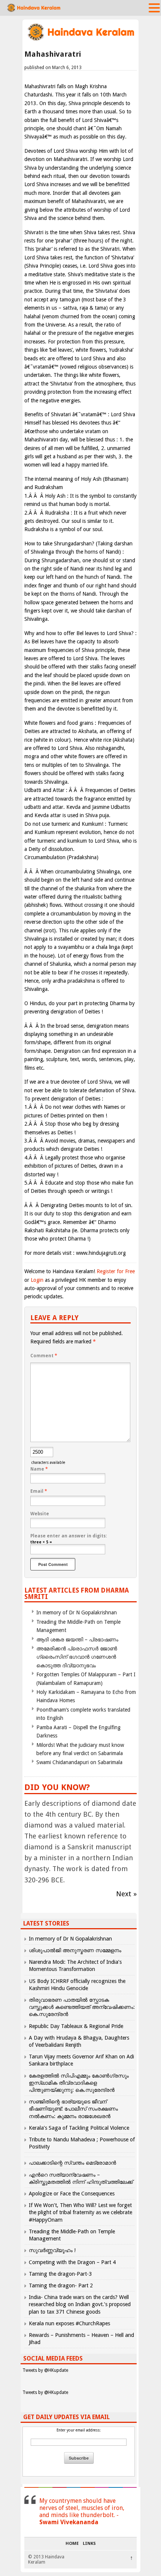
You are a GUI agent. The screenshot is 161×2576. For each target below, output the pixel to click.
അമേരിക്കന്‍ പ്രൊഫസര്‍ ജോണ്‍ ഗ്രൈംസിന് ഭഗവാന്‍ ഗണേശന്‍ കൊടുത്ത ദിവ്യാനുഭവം (77, 1657)
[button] (154, 8)
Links (89, 2544)
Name (39, 1469)
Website (40, 1514)
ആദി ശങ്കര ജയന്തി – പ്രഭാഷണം (77, 1640)
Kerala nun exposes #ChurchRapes (69, 2323)
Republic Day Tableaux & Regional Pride (76, 2026)
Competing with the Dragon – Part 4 (72, 2262)
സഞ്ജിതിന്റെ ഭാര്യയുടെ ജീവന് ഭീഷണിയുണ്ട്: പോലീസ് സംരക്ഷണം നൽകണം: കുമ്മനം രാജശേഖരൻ (73, 2109)
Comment (44, 1356)
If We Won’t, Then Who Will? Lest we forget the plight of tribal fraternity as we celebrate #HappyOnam (80, 2212)
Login (37, 1280)
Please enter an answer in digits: (69, 1536)
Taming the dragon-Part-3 (60, 2274)
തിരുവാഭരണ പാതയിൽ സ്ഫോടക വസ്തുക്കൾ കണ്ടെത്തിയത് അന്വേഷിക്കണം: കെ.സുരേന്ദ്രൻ (82, 2007)
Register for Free (116, 1271)
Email (39, 1491)
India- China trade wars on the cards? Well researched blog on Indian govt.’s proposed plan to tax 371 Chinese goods (80, 2304)
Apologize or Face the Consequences (72, 2194)
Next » (126, 1894)
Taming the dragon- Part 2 (61, 2285)
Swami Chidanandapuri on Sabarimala (79, 1762)
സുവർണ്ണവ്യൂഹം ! (52, 2250)
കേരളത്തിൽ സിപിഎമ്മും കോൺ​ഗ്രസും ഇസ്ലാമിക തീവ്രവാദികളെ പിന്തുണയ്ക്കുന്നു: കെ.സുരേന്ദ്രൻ (79, 2083)
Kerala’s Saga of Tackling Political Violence (79, 2128)
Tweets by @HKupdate (45, 2370)
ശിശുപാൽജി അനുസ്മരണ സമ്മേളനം (75, 1950)
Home (72, 2544)
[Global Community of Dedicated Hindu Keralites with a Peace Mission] (80, 40)
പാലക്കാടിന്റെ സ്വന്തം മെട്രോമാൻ (72, 2163)
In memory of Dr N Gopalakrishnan (77, 1612)
